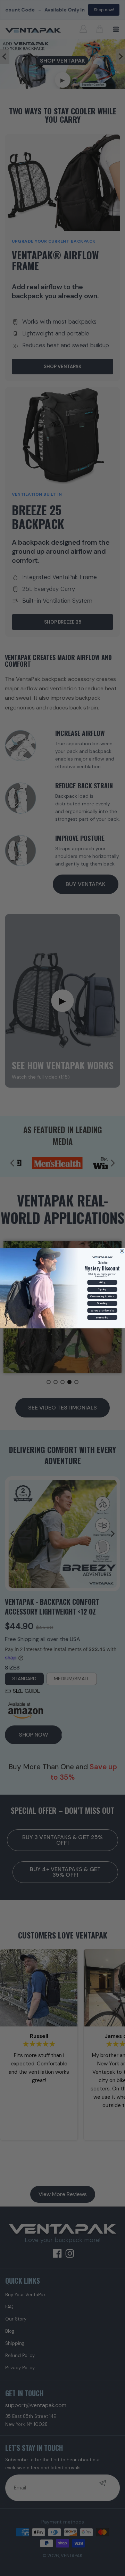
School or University (102, 1310)
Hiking (102, 1282)
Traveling (102, 1303)
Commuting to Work (102, 1296)
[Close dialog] (122, 1251)
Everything (102, 1317)
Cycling (102, 1289)
